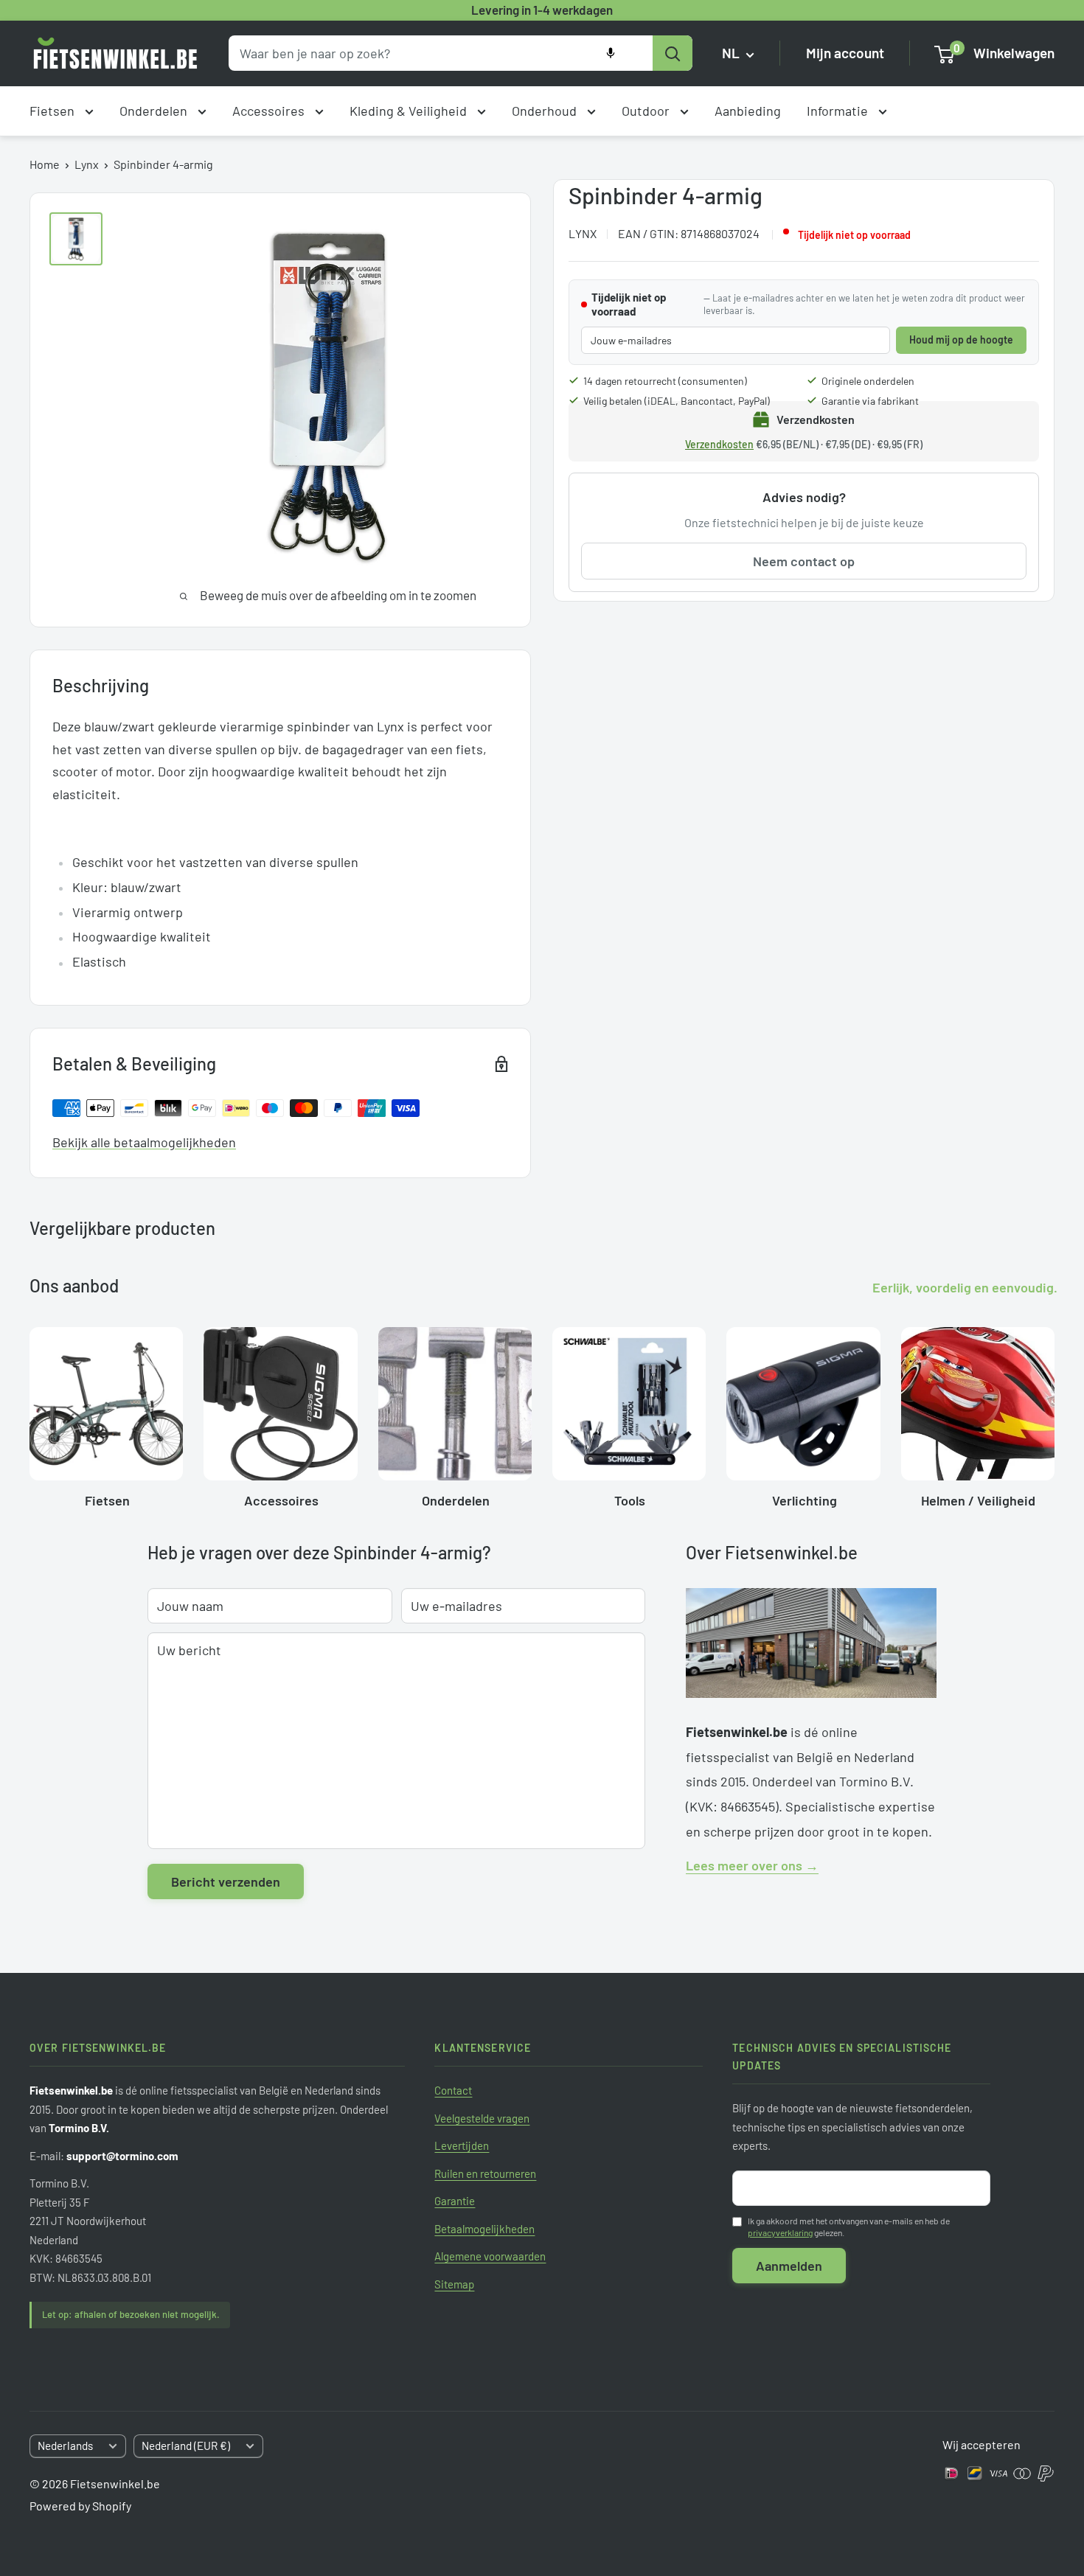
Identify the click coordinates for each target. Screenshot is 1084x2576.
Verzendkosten (719, 444)
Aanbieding (748, 111)
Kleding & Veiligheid (410, 111)
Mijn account (845, 53)
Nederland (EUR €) (186, 2446)
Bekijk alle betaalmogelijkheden (144, 1142)
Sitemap (454, 2284)
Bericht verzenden (226, 1881)
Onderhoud (546, 111)
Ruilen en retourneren (485, 2173)
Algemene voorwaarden (490, 2256)
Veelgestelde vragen (482, 2118)
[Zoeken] (673, 53)
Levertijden (462, 2145)
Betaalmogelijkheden (484, 2229)
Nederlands (65, 2446)
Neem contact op (804, 561)
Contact (453, 2090)
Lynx (87, 164)
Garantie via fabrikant (870, 401)
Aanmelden (789, 2266)
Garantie (455, 2201)
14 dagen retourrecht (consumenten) (665, 381)
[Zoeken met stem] (611, 53)
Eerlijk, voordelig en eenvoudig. (965, 1287)
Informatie (839, 111)
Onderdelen (155, 111)
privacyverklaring (780, 2232)
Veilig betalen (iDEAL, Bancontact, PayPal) (677, 401)
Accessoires (270, 111)
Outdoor (647, 111)
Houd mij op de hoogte (961, 340)
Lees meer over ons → (752, 1865)
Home (45, 164)
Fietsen (53, 111)
